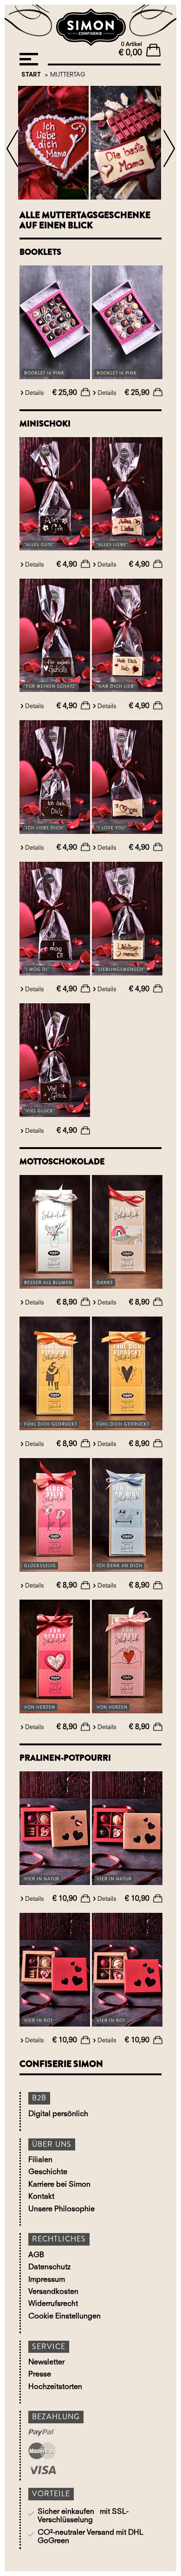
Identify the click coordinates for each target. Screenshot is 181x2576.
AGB (36, 2255)
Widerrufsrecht (53, 2304)
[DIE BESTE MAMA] (126, 144)
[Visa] (56, 2471)
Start (31, 75)
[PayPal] (56, 2434)
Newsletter (46, 2363)
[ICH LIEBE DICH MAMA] (53, 144)
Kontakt (41, 2197)
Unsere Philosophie (61, 2209)
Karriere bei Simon (59, 2185)
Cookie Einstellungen (65, 2317)
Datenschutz (49, 2267)
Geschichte (48, 2172)
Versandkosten (53, 2292)
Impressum (47, 2280)
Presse (40, 2375)
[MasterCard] (56, 2452)
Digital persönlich (58, 2114)
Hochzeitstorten (55, 2387)
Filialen (40, 2160)
